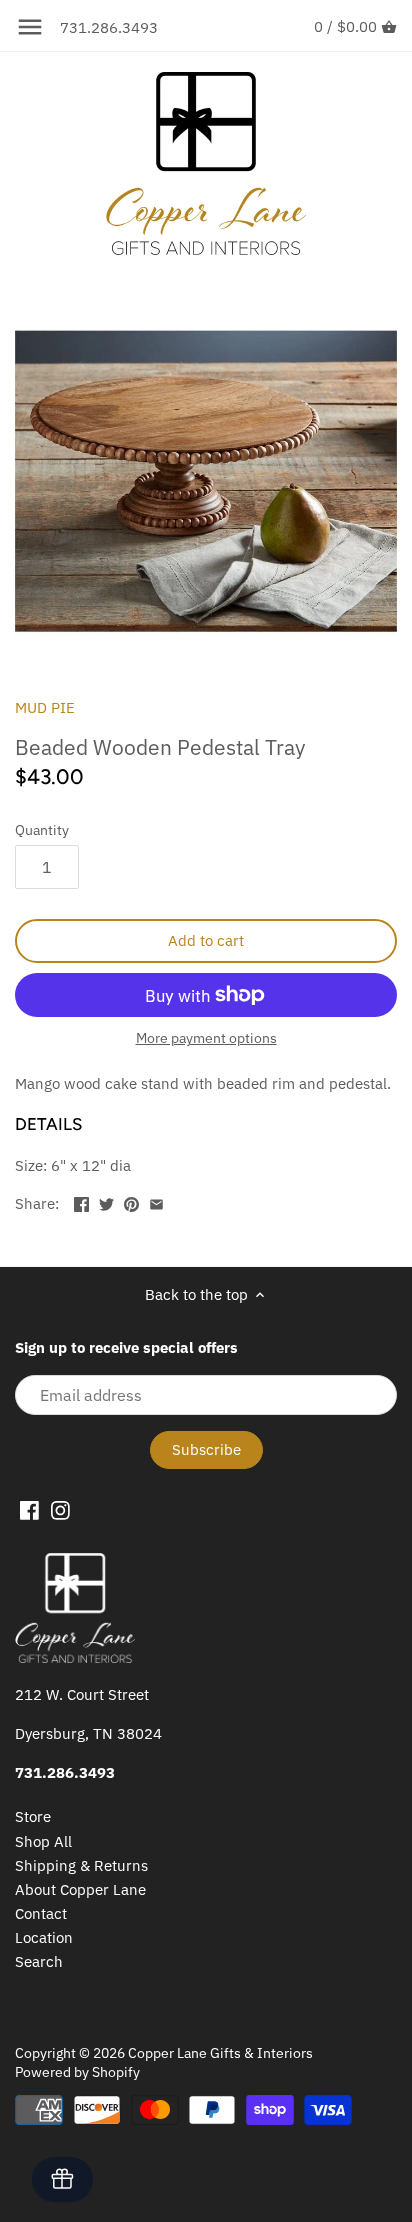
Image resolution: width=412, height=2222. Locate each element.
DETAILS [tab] (48, 1124)
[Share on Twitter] (106, 1201)
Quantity (42, 830)
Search (39, 1961)
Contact (41, 1913)
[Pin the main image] (131, 1201)
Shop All (43, 1841)
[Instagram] (60, 1509)
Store (33, 1816)
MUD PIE (45, 707)
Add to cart (206, 940)
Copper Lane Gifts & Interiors (220, 2053)
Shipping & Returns (81, 1865)
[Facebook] (29, 1509)
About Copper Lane (80, 1889)
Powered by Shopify (77, 2072)
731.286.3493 (109, 27)
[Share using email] (156, 1201)
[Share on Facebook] (81, 1201)
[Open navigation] (30, 27)
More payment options (206, 1038)
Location (44, 1937)
